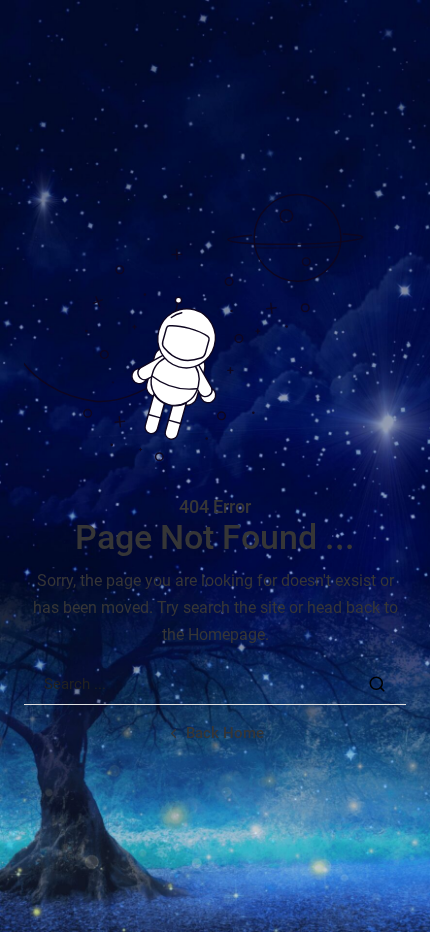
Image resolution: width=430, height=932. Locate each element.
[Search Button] (376, 684)
